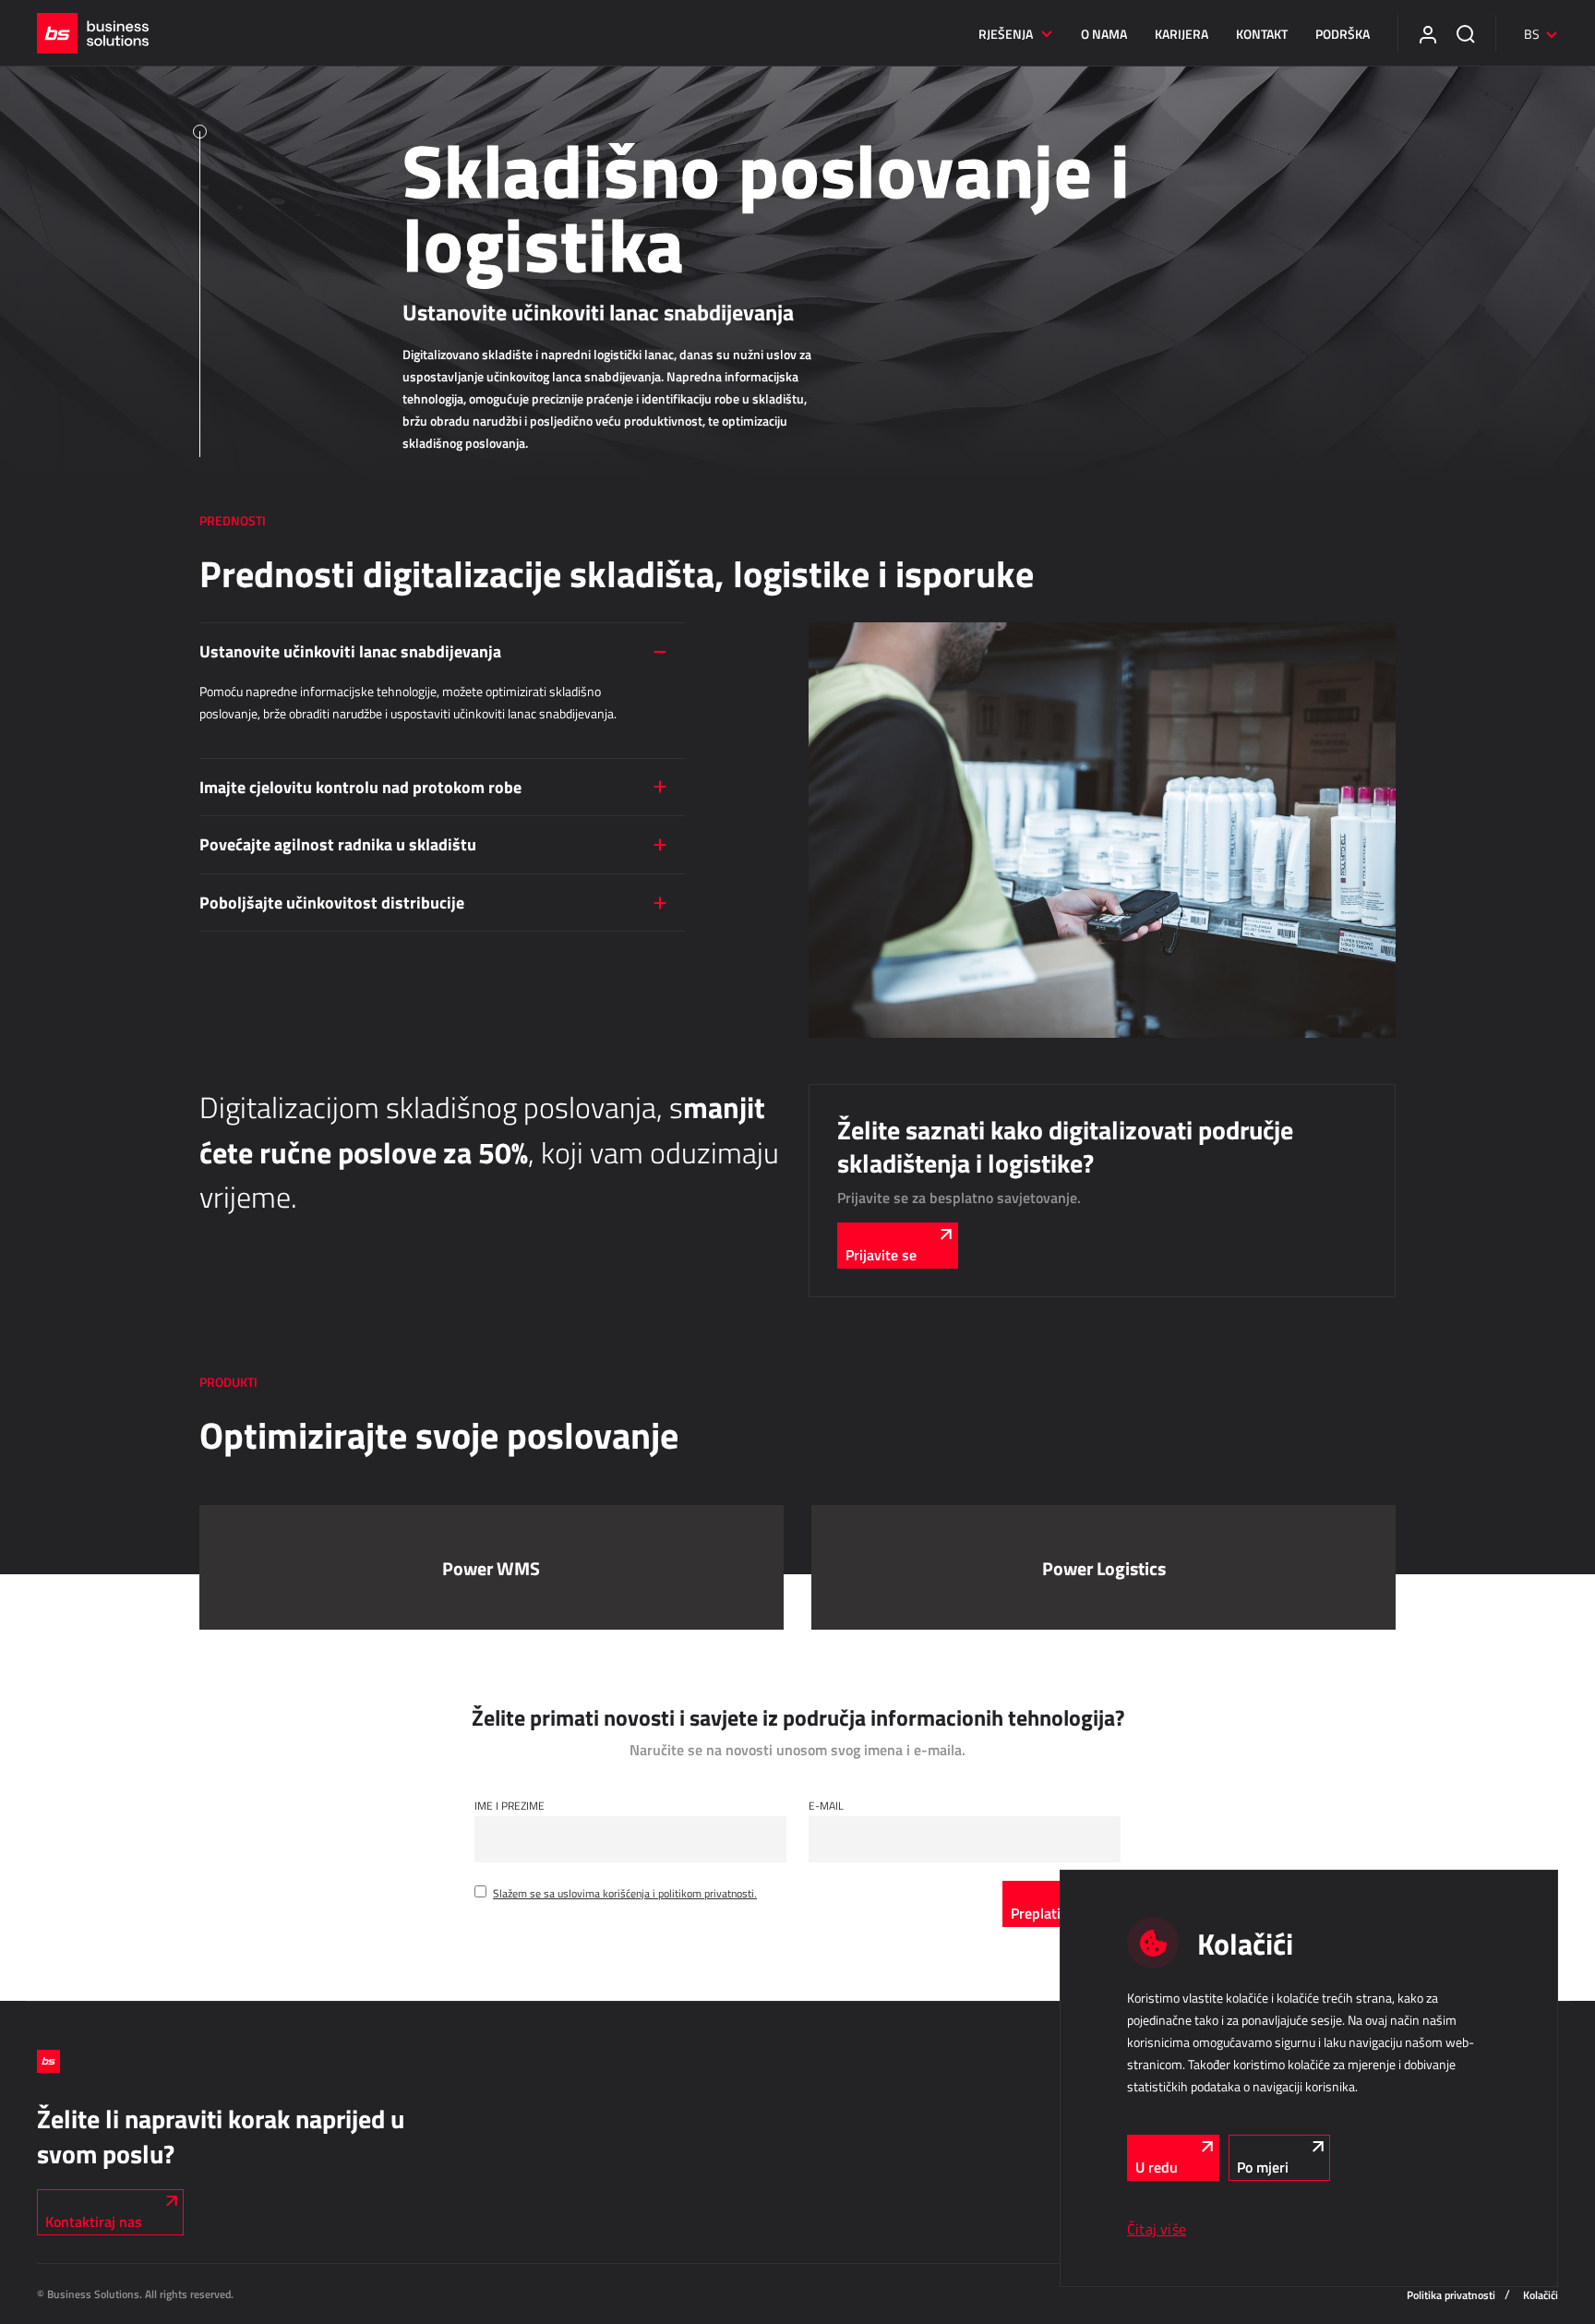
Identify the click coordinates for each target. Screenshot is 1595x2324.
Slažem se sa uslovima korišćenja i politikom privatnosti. (625, 1893)
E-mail (826, 1805)
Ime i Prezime (510, 1805)
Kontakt (1262, 34)
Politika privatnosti (1451, 2295)
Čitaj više (1157, 2229)
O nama (1104, 34)
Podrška (1343, 34)
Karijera (1181, 34)
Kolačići (1541, 2295)
